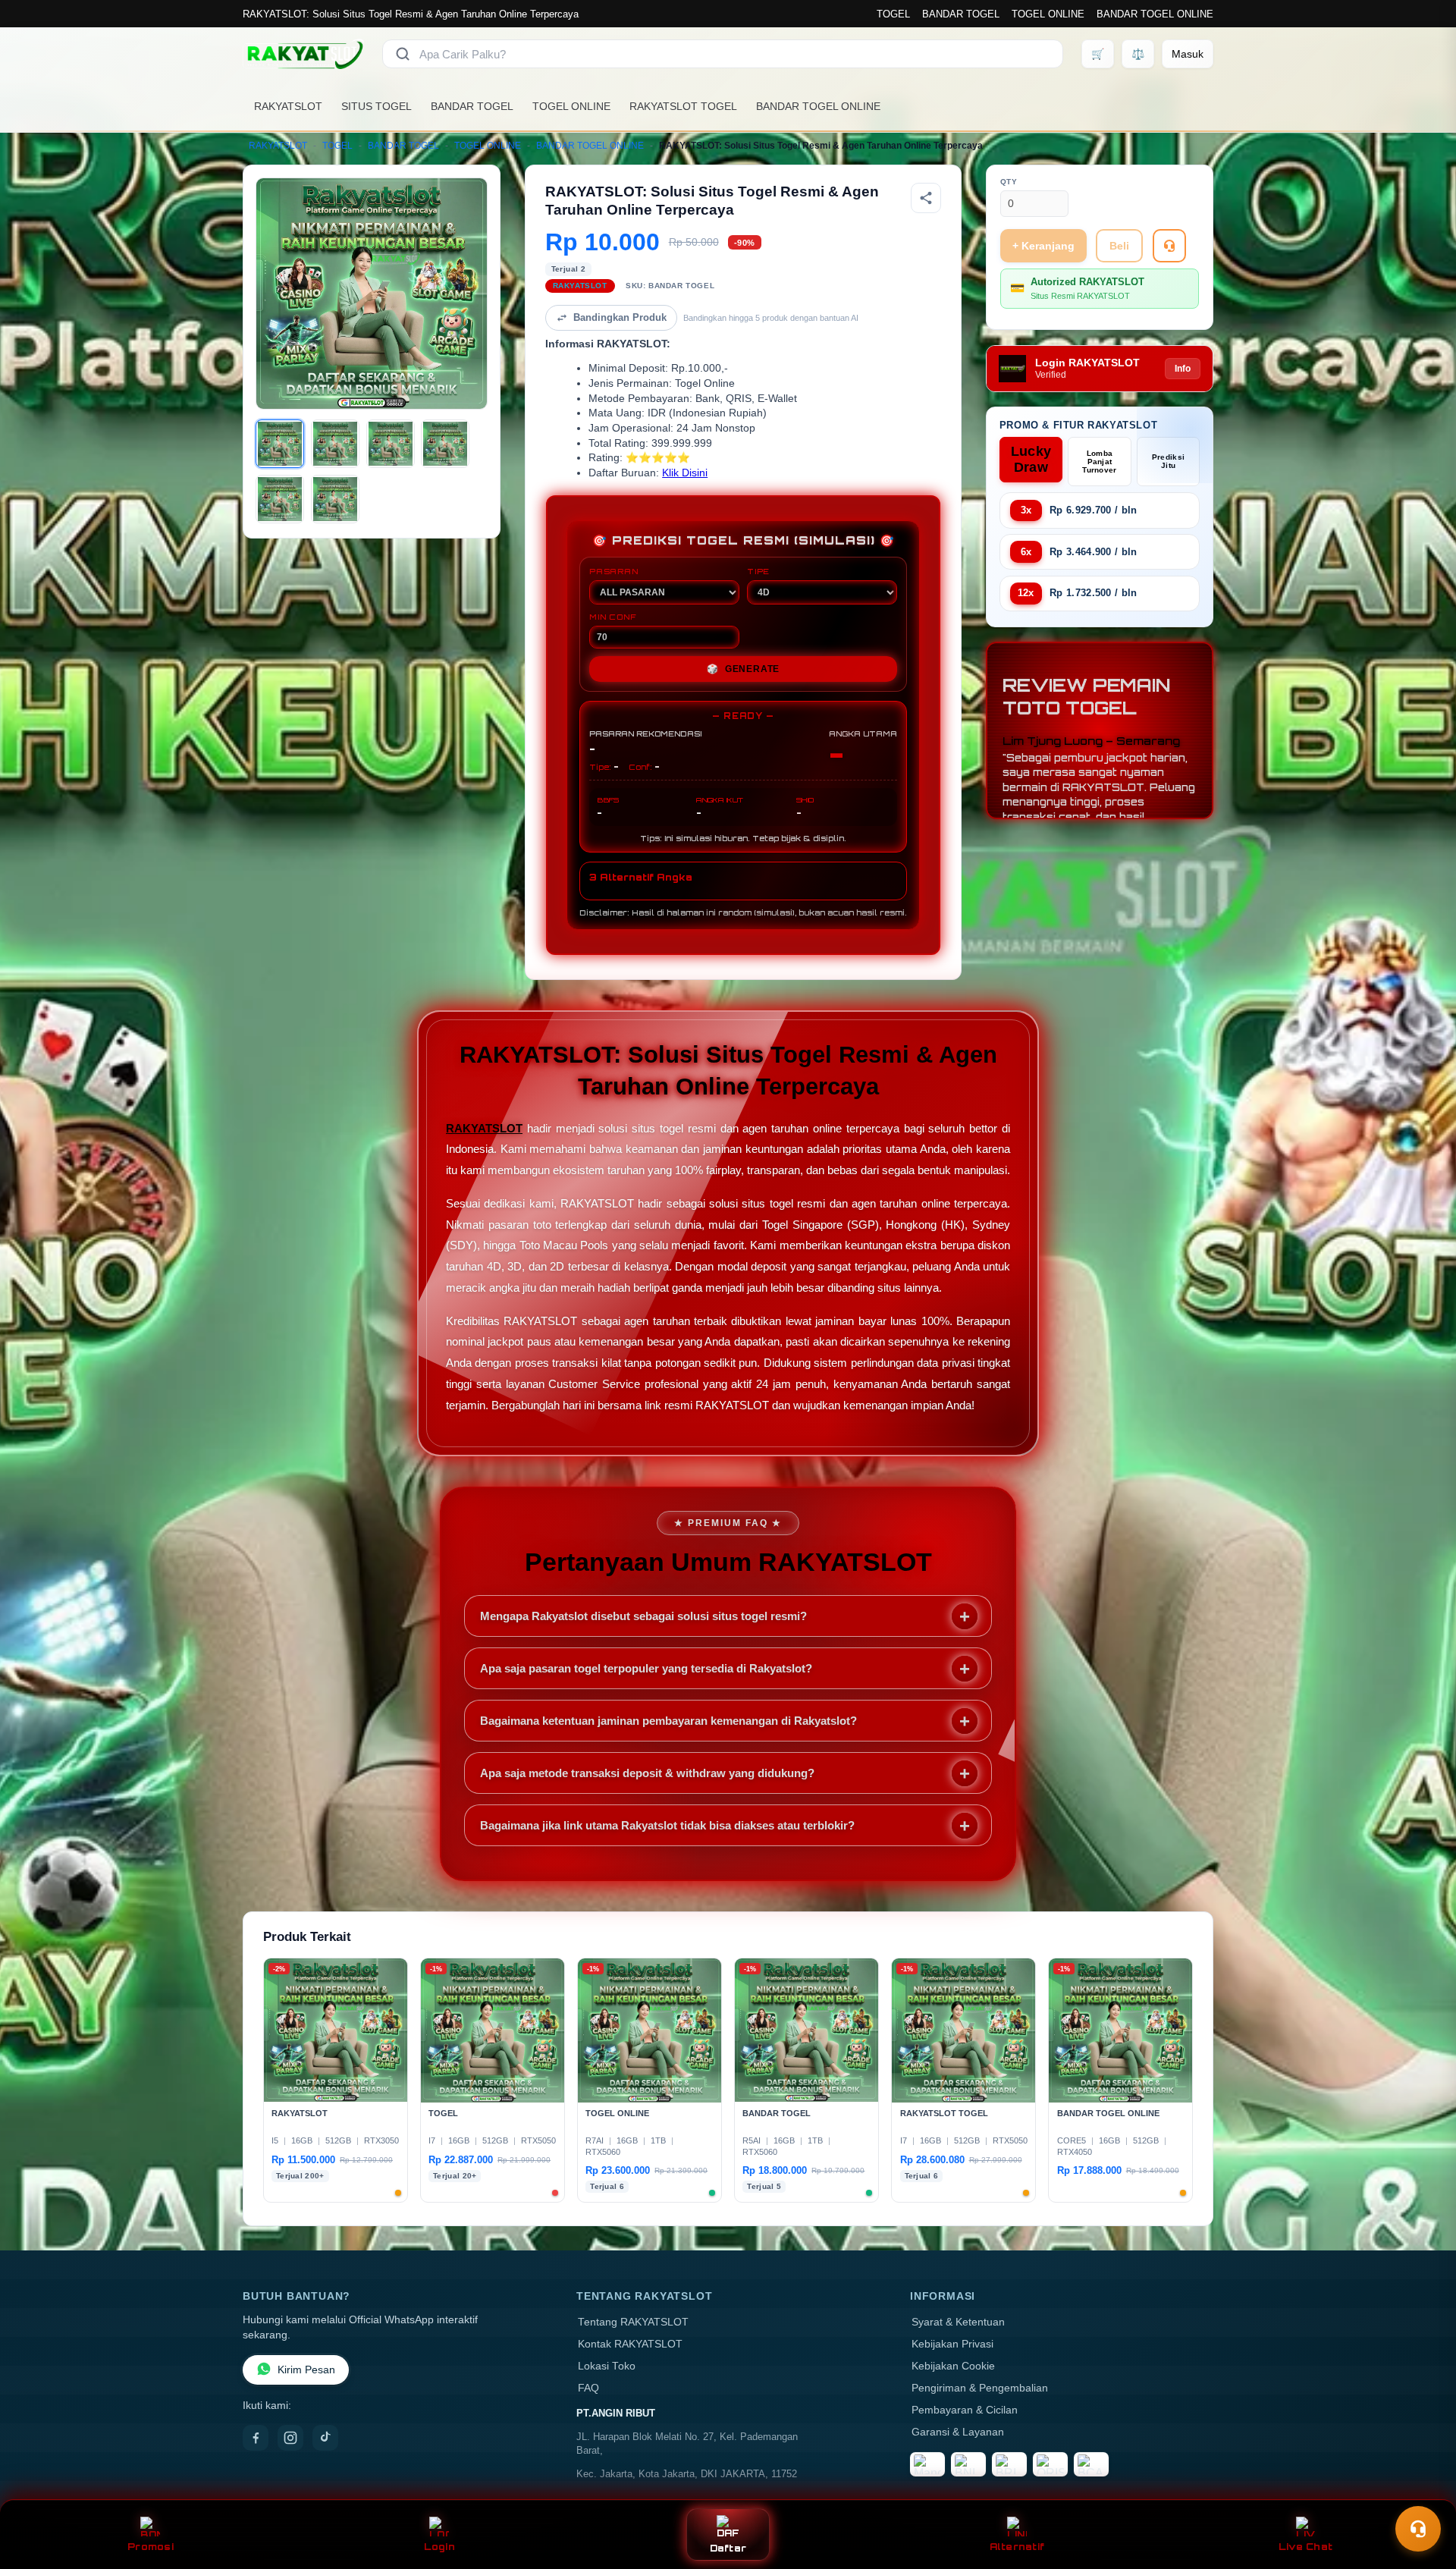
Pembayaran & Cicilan (965, 2410)
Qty (1009, 182)
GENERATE (743, 669)
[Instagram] (290, 2438)
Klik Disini (685, 473)
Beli (1119, 246)
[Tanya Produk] (1169, 246)
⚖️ (1138, 54)
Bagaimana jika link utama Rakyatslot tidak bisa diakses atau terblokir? (667, 1825)
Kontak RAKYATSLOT (630, 2344)
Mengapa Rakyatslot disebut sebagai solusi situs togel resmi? (643, 1616)
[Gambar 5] (280, 499)
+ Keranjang (1043, 246)
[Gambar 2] (335, 444)
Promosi (151, 2547)
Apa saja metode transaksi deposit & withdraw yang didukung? (647, 1773)
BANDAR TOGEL (961, 14)
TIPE (758, 571)
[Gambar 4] (445, 444)
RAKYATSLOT (288, 106)
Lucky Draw (1031, 459)
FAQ (588, 2388)
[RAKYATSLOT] (303, 54)
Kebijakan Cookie (953, 2366)
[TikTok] (325, 2438)
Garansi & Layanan (958, 2432)
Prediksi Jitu (1168, 461)
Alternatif (1017, 2547)
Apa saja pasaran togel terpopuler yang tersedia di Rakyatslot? (646, 1668)
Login (439, 2547)
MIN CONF (613, 617)
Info (1183, 369)
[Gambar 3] (391, 444)
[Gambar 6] (335, 499)
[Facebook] (256, 2438)
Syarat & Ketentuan (958, 2322)
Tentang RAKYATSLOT (633, 2322)
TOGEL (893, 14)
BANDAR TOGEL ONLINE (1155, 14)
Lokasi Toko (607, 2366)
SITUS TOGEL (377, 106)
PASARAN (614, 571)
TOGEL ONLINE (1048, 14)
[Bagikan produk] (926, 198)
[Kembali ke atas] (1423, 2492)
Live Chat (1305, 2547)
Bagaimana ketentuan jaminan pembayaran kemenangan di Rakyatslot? (668, 1721)
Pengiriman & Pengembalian (980, 2388)
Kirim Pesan (306, 2370)
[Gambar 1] (280, 444)
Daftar (728, 2548)
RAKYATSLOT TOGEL (683, 106)
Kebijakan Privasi (952, 2344)
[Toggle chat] (1418, 2529)
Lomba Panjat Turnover (1099, 462)
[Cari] (403, 54)
